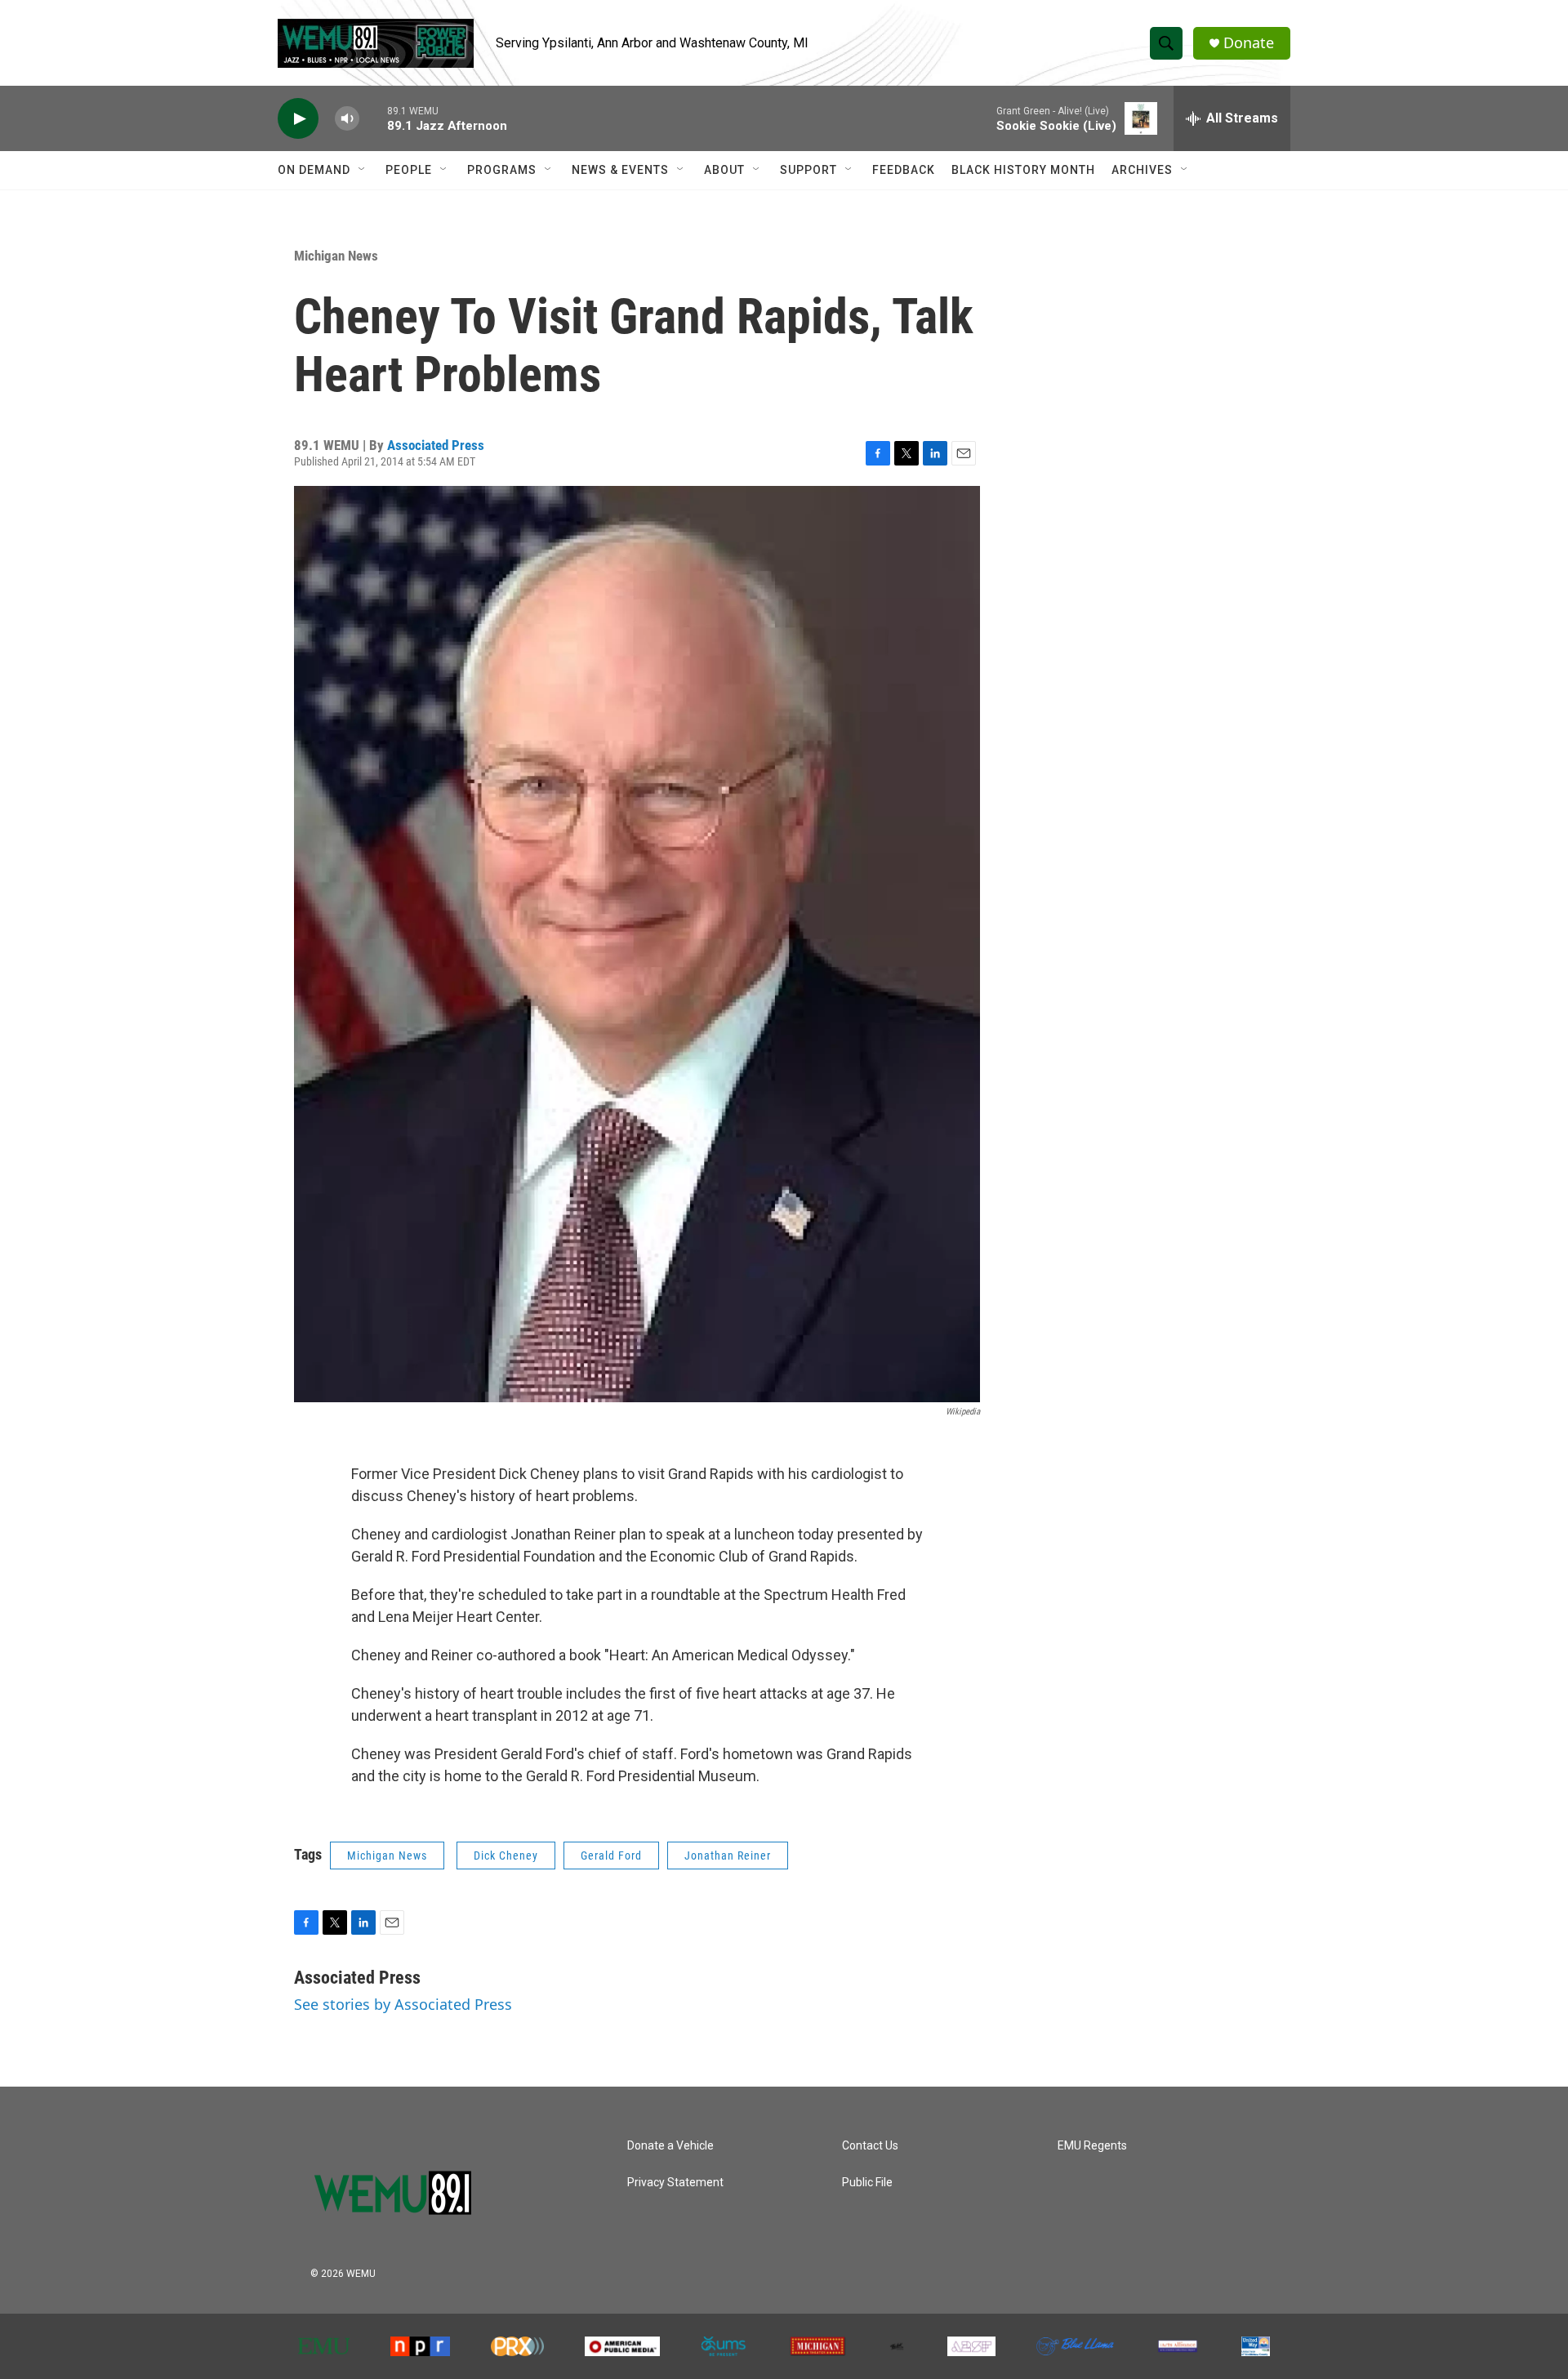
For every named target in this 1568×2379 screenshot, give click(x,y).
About (724, 170)
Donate (1249, 43)
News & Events (620, 170)
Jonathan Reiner (728, 1856)
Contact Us (870, 2146)
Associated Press (436, 445)
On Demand (314, 170)
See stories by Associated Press (403, 2004)
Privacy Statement (675, 2183)
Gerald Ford (611, 1856)
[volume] (347, 119)
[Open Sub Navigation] (363, 170)
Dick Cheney (506, 1856)
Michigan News (336, 256)
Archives (1142, 170)
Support (808, 170)
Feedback (904, 170)
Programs (502, 170)
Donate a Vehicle (670, 2146)
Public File (867, 2183)
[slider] (373, 118)
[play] (298, 119)
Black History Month (1023, 170)
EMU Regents (1092, 2146)
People (409, 170)
